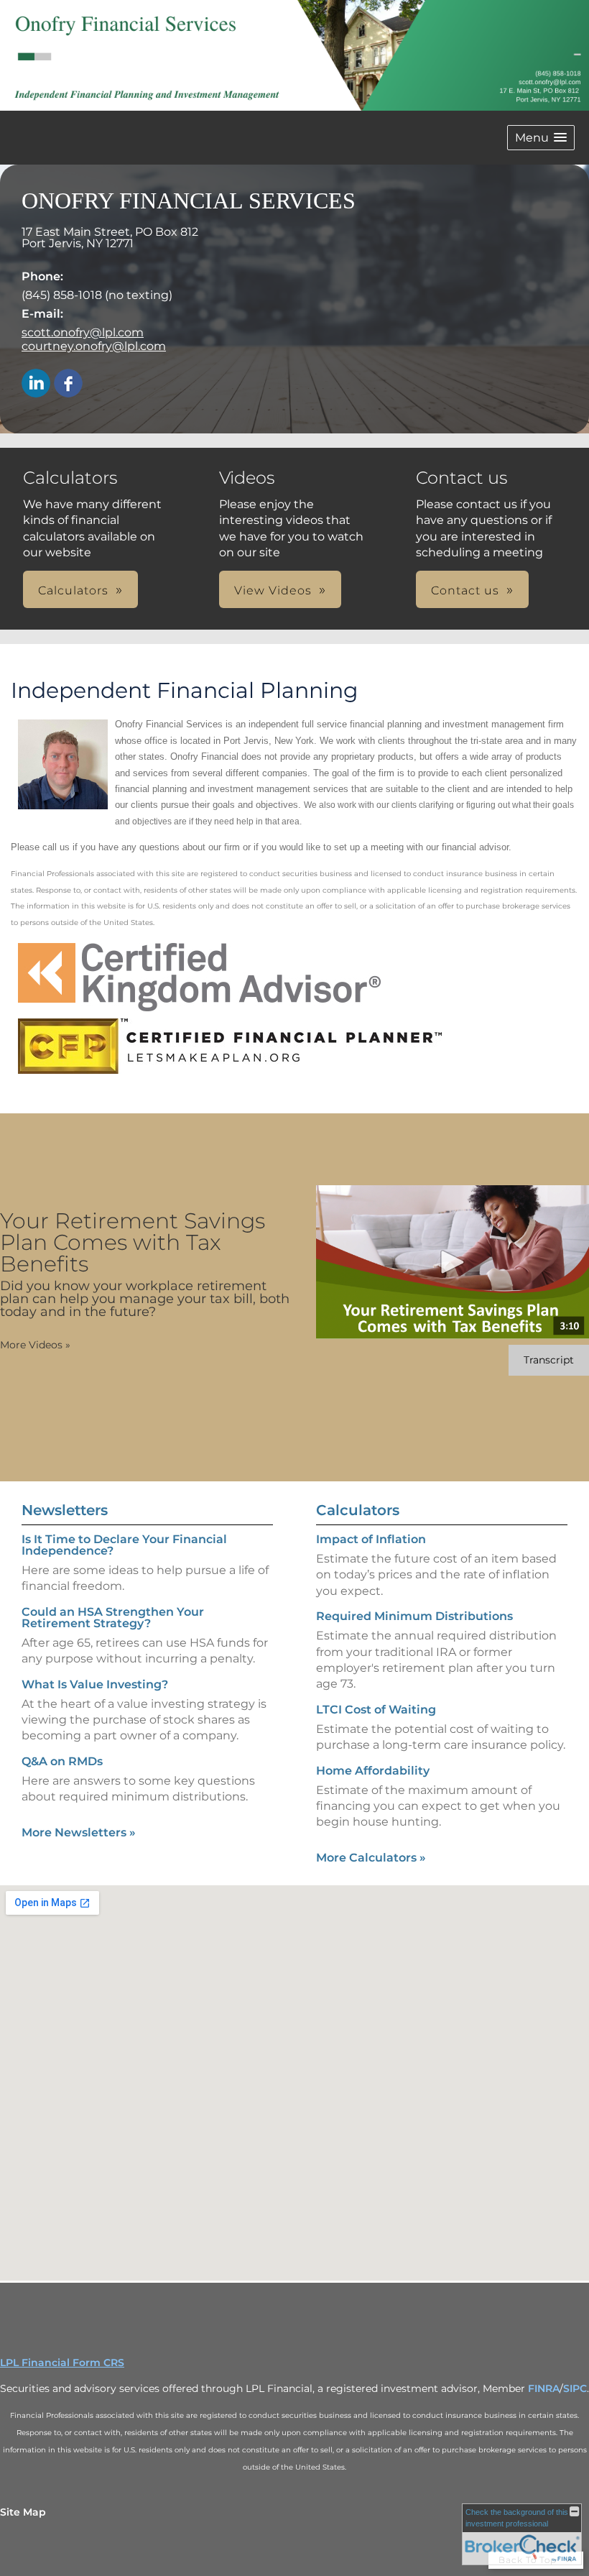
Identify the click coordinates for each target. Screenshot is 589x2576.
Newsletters (65, 1510)
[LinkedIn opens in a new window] (36, 384)
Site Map (23, 2512)
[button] (541, 138)
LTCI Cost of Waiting (376, 1710)
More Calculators (371, 1858)
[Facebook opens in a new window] (68, 384)
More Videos (35, 1345)
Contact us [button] (465, 590)
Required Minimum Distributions (414, 1616)
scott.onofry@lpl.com (83, 332)
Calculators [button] (73, 590)
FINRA (544, 2388)
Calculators (358, 1510)
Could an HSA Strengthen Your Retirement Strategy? (113, 1618)
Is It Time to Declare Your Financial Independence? (124, 1545)
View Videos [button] (273, 590)
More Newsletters (79, 1832)
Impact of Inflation (371, 1539)
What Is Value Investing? (95, 1684)
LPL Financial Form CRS (62, 2363)
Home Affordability (373, 1771)
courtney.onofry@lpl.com (94, 346)
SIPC (575, 2388)
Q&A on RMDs (62, 1761)
